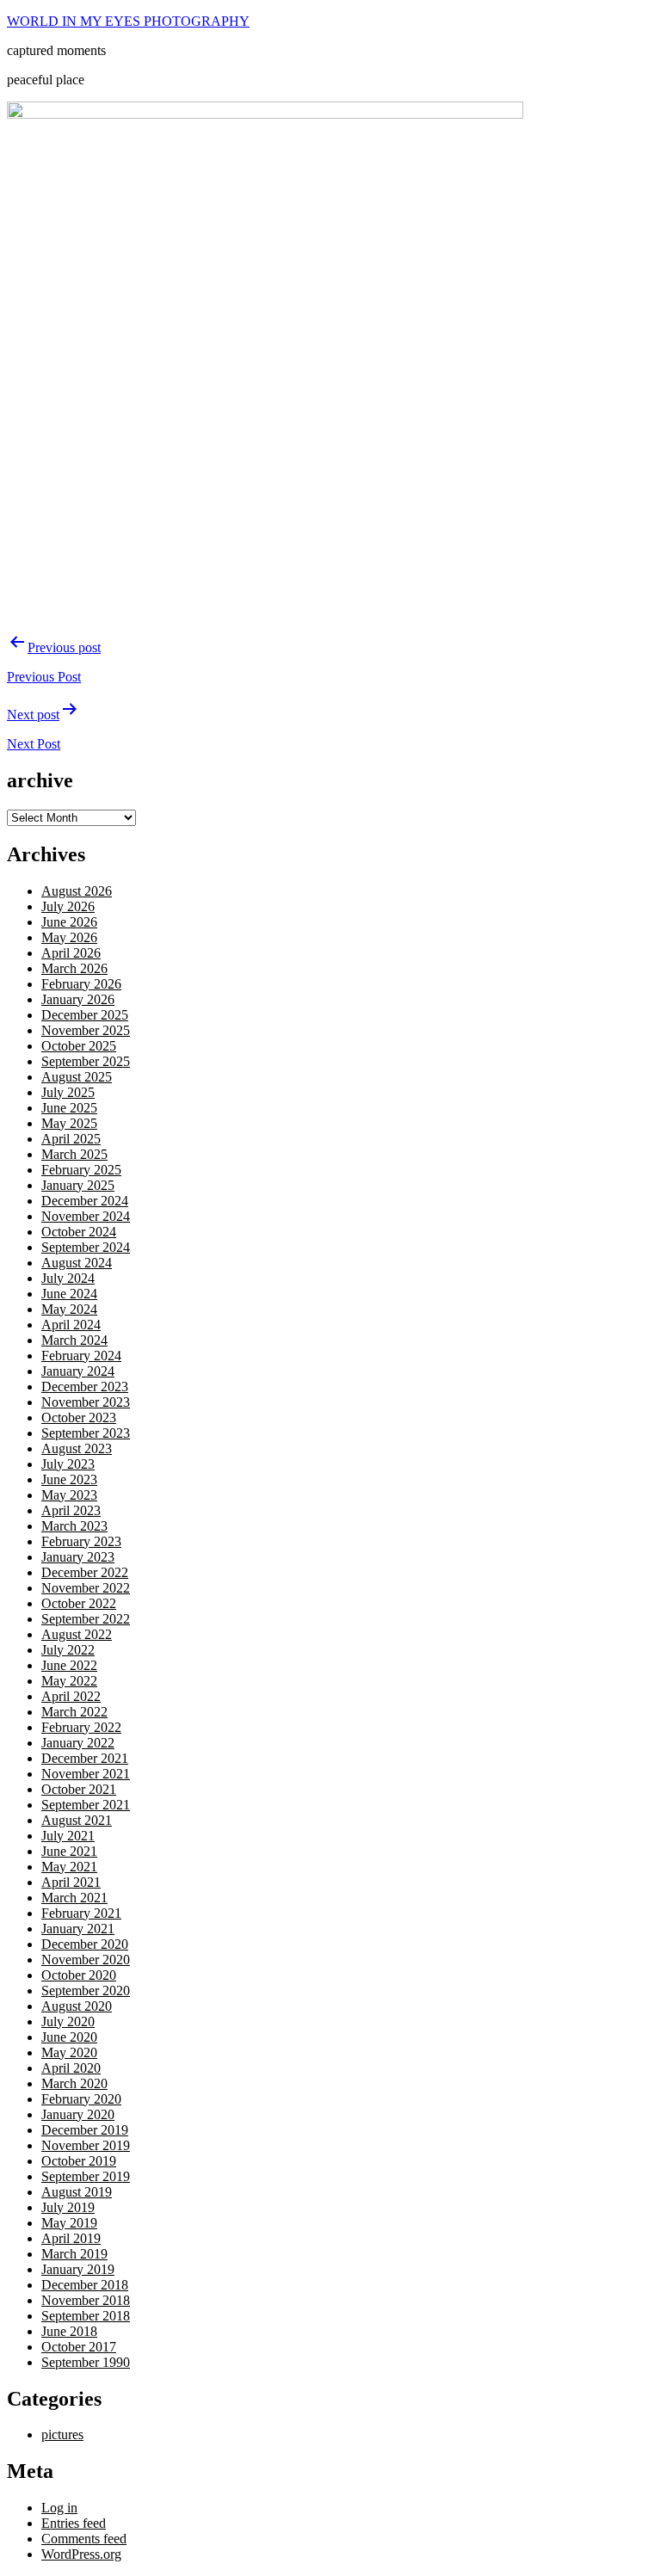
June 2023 (69, 1479)
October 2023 (79, 1417)
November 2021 (86, 1774)
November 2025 (86, 1030)
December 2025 (85, 1015)
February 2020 (81, 2099)
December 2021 (85, 1758)
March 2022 (74, 1712)
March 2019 (74, 2254)
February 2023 (81, 1541)
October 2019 (79, 2161)
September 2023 (86, 1433)
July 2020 (68, 2021)
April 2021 (71, 1882)
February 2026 (81, 984)
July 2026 (68, 906)
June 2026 (69, 922)
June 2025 (69, 1108)
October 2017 (79, 2347)
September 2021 (86, 1805)
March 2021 (74, 1898)
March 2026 (74, 968)
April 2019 (71, 2238)
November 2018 (86, 2300)
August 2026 (77, 891)
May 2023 (69, 1495)
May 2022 (69, 1681)
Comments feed (84, 2539)
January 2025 (78, 1185)
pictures (62, 2434)
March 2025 (74, 1154)
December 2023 (85, 1387)
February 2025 (81, 1170)
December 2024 (85, 1201)
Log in (59, 2508)
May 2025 (69, 1123)
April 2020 (71, 2068)
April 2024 (71, 1325)
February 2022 (81, 1727)
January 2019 (78, 2269)
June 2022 (69, 1665)
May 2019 (69, 2223)
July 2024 (68, 1278)
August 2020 (77, 2006)
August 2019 (77, 2192)
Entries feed (74, 2523)
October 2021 (79, 1789)
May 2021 (69, 1867)
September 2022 (86, 1619)
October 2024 (79, 1232)
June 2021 (69, 1851)
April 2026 (71, 953)
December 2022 (85, 1572)
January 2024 (78, 1371)
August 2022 (77, 1634)
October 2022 (79, 1603)
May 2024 (69, 1309)
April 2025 (71, 1139)
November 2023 (86, 1402)
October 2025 (79, 1046)
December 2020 (85, 1944)
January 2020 (78, 2114)
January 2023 (78, 1557)
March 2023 (74, 1526)
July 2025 (68, 1092)
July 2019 (68, 2207)
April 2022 (71, 1696)
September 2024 (86, 1247)
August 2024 (77, 1263)
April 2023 (71, 1510)
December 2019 (85, 2130)
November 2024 (86, 1216)
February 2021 (81, 1913)
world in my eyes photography (128, 21)
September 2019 (86, 2176)
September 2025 (86, 1061)
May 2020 (69, 2052)
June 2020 (69, 2037)
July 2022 (68, 1650)
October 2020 (79, 1975)
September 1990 (86, 2362)
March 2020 (74, 2083)
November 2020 (86, 1960)
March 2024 (74, 1340)
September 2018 (86, 2316)
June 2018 (69, 2331)
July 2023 (68, 1464)
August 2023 (77, 1448)
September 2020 (86, 1991)
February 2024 (81, 1356)
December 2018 (85, 2285)
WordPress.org (81, 2554)
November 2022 (86, 1588)
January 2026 (78, 999)
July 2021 (68, 1836)
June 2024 (69, 1294)
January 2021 (78, 1929)
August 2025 (77, 1077)
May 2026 (69, 937)
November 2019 (86, 2145)
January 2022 (78, 1743)
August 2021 (77, 1820)
